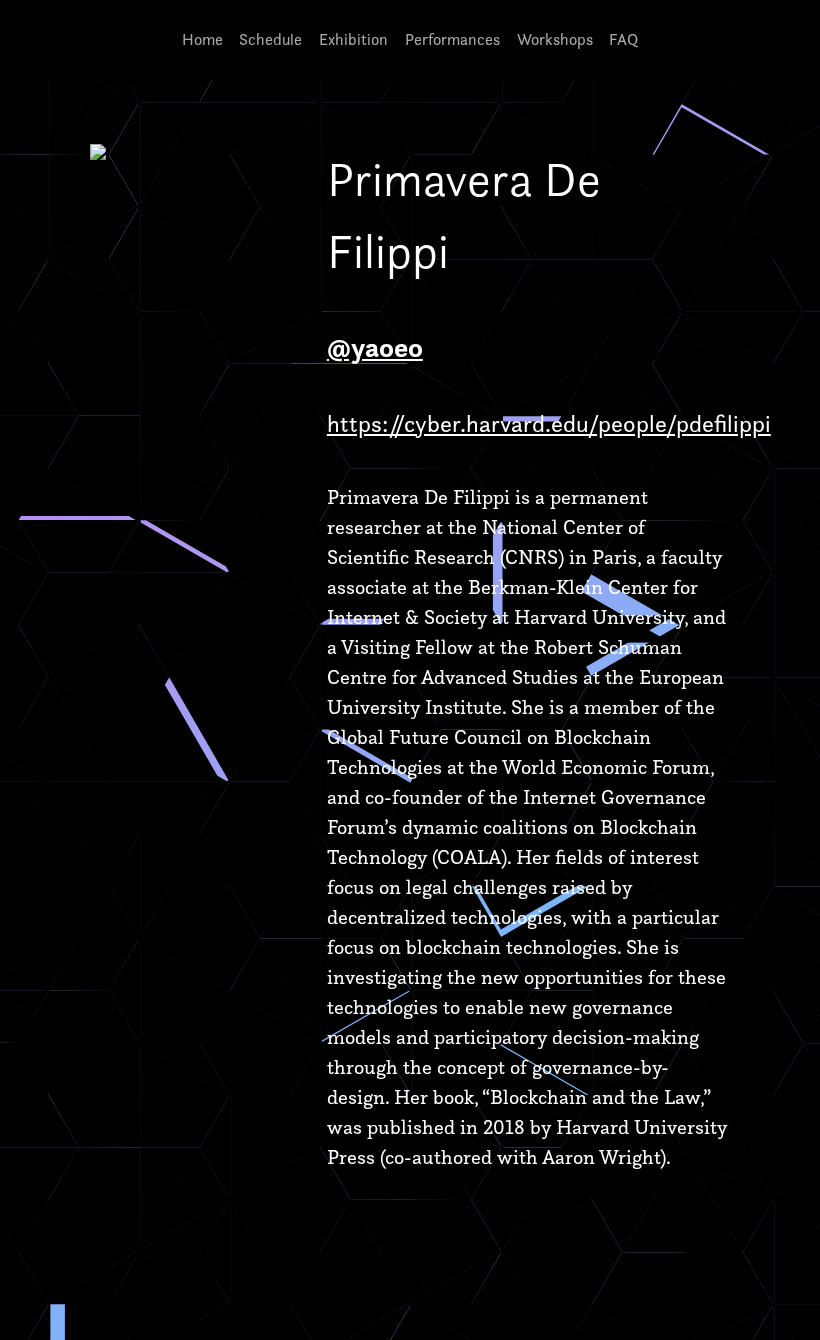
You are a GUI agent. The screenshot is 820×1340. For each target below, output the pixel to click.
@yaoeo (375, 347)
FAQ (623, 39)
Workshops (555, 39)
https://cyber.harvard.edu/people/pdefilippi (549, 423)
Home (202, 39)
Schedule (270, 39)
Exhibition (353, 39)
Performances (452, 39)
